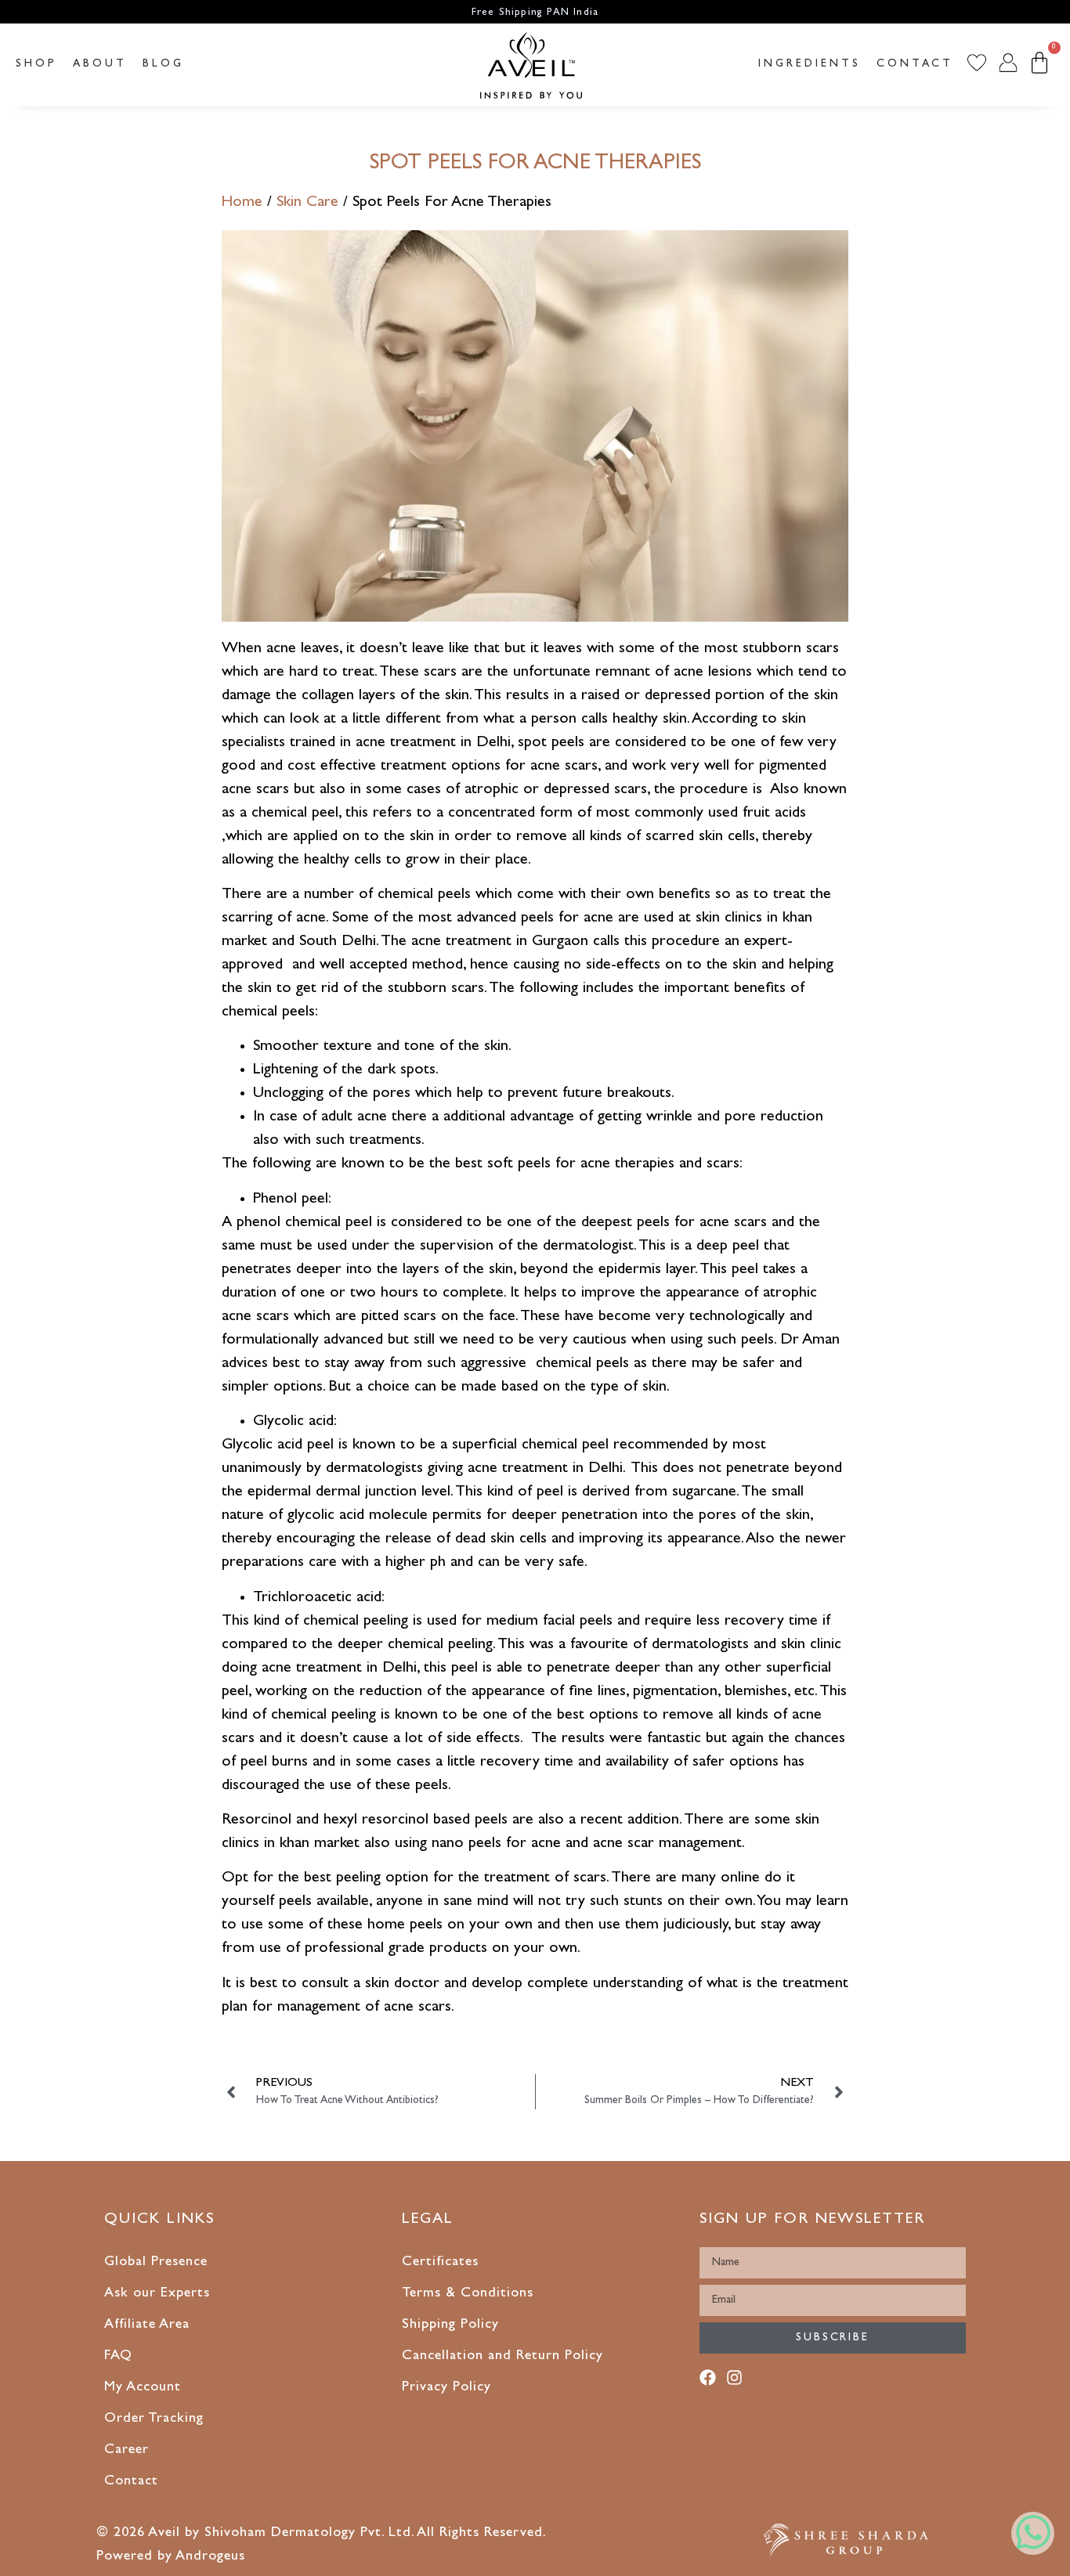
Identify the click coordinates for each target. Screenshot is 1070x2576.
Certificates (440, 2263)
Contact (915, 64)
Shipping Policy (450, 2325)
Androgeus (210, 2557)
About (100, 64)
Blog (163, 64)
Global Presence (156, 2263)
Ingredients (810, 64)
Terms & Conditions (468, 2294)
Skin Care (307, 203)
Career (127, 2451)
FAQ (118, 2357)
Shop (36, 64)
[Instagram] (737, 2381)
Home (242, 203)
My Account (143, 2388)
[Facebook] (711, 2381)
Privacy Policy (446, 2388)
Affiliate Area (147, 2325)
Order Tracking (154, 2419)
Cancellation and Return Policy (502, 2357)
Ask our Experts (157, 2294)
